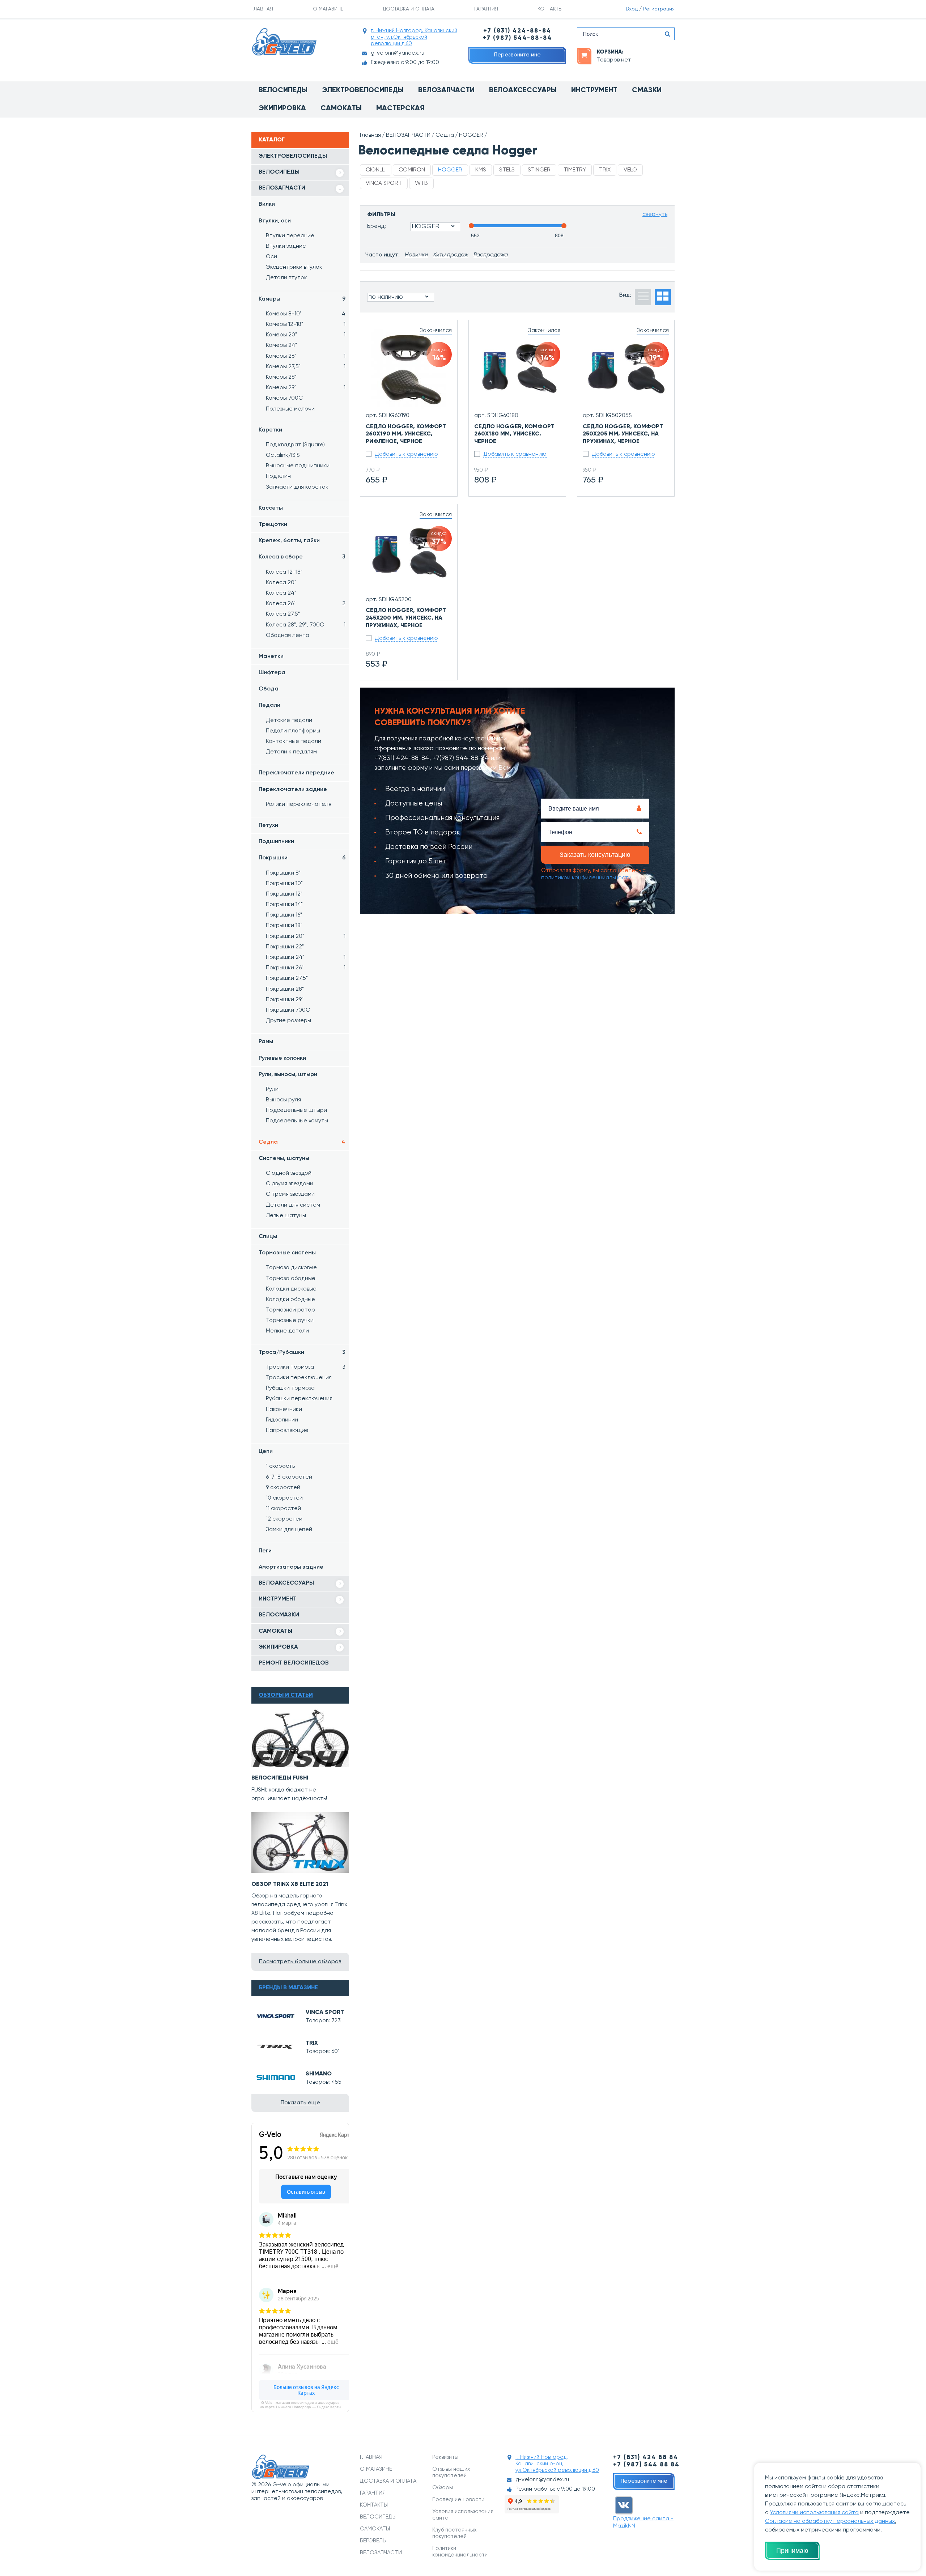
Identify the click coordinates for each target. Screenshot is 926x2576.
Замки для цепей (289, 1530)
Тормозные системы (287, 1253)
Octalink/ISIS (283, 455)
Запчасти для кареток (297, 487)
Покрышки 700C (288, 1010)
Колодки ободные (290, 1300)
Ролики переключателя (299, 804)
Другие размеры (288, 1021)
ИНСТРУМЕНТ (278, 1599)
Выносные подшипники (298, 466)
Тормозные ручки (290, 1321)
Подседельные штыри (296, 1110)
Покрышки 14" (284, 905)
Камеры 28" (281, 377)
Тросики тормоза (306, 1367)
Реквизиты (445, 2457)
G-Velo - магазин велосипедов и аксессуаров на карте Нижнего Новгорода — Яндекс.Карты (300, 2405)
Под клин (278, 476)
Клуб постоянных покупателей (454, 2533)
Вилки (267, 204)
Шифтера (272, 673)
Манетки (271, 656)
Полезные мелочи (290, 409)
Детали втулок (286, 278)
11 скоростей (283, 1509)
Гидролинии (282, 1420)
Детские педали (289, 720)
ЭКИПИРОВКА (278, 1647)
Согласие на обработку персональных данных (830, 2521)
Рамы (266, 1042)
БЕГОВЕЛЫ (373, 2541)
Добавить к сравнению (406, 454)
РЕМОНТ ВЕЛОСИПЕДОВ (294, 1663)
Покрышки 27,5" (287, 978)
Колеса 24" (281, 593)
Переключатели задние (293, 790)
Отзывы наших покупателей (451, 2472)
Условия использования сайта (463, 2515)
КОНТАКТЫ (550, 9)
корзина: (610, 52)
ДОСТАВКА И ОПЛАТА (409, 9)
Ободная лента (288, 636)
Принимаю (792, 2551)
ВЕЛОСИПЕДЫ (279, 172)
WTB (421, 183)
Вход (632, 9)
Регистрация (659, 9)
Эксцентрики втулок (294, 267)
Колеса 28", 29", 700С (306, 625)
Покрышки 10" (284, 884)
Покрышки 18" (284, 926)
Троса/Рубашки (302, 1352)
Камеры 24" (281, 345)
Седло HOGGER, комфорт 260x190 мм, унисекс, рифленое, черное (406, 434)
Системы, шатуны (284, 1159)
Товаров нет (614, 60)
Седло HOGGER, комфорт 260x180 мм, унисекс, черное (514, 434)
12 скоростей (284, 1519)
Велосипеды (283, 90)
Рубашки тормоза (290, 1388)
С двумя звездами (290, 1184)
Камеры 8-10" (306, 314)
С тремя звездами (290, 1194)
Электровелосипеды (363, 90)
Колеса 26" (306, 604)
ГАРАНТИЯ (486, 9)
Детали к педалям (291, 752)
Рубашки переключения (299, 1399)
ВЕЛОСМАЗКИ (279, 1615)
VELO (630, 170)
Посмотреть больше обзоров (300, 1962)
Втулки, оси (275, 221)
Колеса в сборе (302, 557)
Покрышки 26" (306, 968)
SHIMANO (319, 2074)
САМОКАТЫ (275, 1631)
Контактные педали (294, 741)
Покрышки (302, 858)
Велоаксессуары (523, 90)
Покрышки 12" (284, 894)
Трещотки (273, 524)
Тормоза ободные (291, 1279)
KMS (481, 170)
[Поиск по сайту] (667, 34)
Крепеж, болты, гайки (289, 541)
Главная (370, 135)
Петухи (268, 825)
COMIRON (412, 170)
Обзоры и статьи (286, 1695)
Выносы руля (283, 1100)
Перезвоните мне (517, 55)
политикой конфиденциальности (586, 878)
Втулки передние (290, 236)
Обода (269, 689)
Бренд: (377, 226)
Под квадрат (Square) (295, 445)
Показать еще (300, 2103)
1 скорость (280, 1466)
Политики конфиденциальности (460, 2552)
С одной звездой (289, 1173)
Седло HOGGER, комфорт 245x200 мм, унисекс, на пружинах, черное (406, 618)
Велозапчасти (446, 90)
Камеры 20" (306, 335)
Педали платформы (293, 731)
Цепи (266, 1451)
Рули (272, 1089)
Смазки (647, 90)
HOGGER (471, 135)
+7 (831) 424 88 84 (646, 2458)
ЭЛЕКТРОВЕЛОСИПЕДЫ (293, 156)
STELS (507, 170)
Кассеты (271, 508)
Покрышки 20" (306, 936)
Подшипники (276, 842)
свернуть (655, 214)
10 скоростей (284, 1498)
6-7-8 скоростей (289, 1477)
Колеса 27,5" (283, 614)
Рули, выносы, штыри (288, 1075)
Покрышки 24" (306, 957)
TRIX (312, 2043)
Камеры (302, 299)
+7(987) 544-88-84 (461, 758)
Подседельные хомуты (297, 1121)
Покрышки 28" (285, 989)
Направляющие (287, 1431)
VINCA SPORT (325, 2012)
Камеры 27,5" (306, 367)
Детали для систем (293, 1205)
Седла (302, 1142)
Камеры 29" (306, 388)
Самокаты (341, 109)
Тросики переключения (299, 1378)
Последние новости (458, 2500)
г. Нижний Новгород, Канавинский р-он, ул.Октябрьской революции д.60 (414, 37)
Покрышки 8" (283, 873)
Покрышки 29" (285, 1000)
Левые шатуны (286, 1216)
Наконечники (284, 1410)
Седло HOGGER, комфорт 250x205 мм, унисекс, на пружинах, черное (623, 434)
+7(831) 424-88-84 (402, 758)
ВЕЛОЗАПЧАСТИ (282, 188)
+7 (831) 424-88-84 (517, 31)
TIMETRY (575, 170)
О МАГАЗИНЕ (328, 9)
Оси (271, 257)
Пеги (265, 1551)
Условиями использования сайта (814, 2513)
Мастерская (400, 109)
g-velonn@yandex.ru (398, 53)
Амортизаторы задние (291, 1567)
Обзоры (443, 2488)
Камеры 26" (306, 356)
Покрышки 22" (285, 947)
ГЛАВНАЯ (262, 9)
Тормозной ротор (290, 1310)
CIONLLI (376, 170)
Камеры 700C (284, 398)
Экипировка (282, 109)
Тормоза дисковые (291, 1268)
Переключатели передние (296, 773)
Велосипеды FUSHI (280, 1778)
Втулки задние (286, 246)
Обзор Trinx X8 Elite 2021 (290, 1884)
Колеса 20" (281, 583)
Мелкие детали (287, 1331)
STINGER (539, 170)
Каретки (270, 430)
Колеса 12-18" (284, 572)
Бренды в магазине (288, 1988)
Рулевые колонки (282, 1058)
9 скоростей (283, 1488)
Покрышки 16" (284, 915)
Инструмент (594, 90)
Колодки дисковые (291, 1289)
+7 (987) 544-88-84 (517, 38)
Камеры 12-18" (306, 324)
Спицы (268, 1237)
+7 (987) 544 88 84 (646, 2465)
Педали (269, 705)
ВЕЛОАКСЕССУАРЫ (286, 1583)
